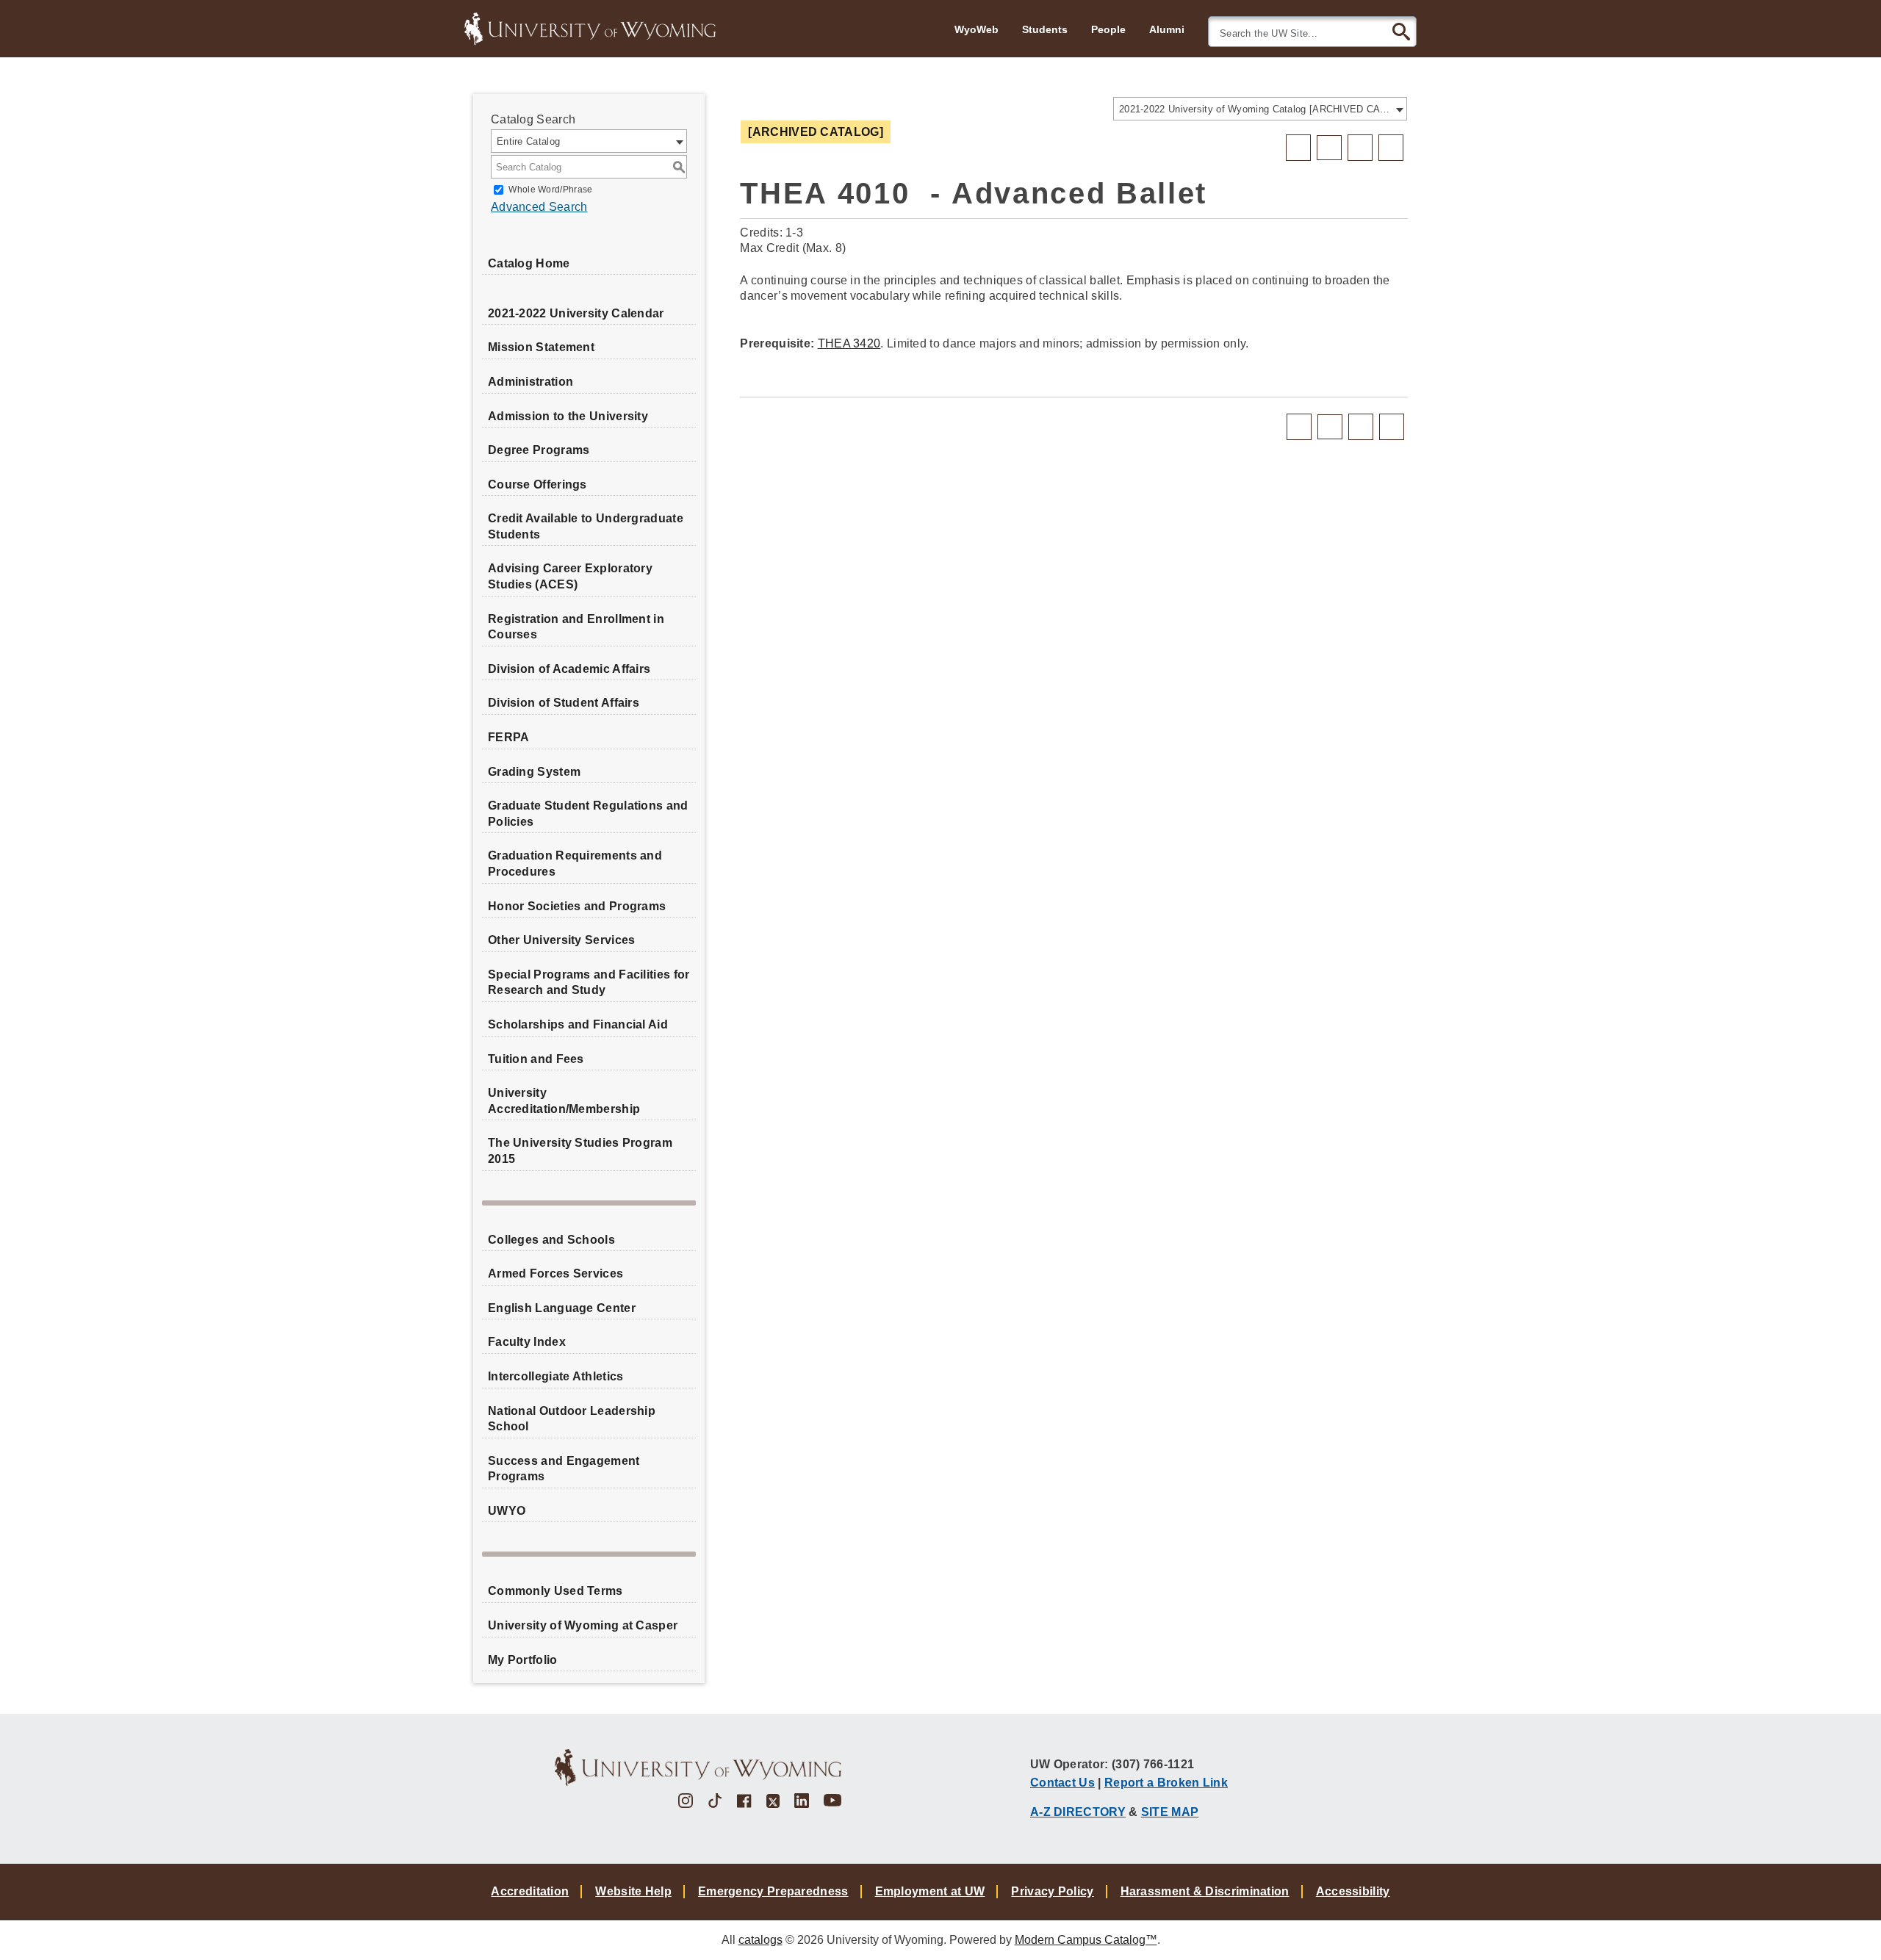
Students (1045, 29)
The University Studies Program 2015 (580, 1151)
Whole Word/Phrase (550, 190)
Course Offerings (537, 484)
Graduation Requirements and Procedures (575, 864)
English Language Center (562, 1308)
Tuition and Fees (536, 1059)
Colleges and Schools (551, 1240)
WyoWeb (977, 29)
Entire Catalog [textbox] (528, 141)
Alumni (1167, 29)
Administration (531, 382)
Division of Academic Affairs (569, 669)
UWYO (507, 1511)
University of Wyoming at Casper (583, 1625)
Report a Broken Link (1166, 1782)
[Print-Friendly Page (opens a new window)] (1360, 148)
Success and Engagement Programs (564, 1469)
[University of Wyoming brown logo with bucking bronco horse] (698, 1768)
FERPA (509, 737)
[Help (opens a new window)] (1391, 148)
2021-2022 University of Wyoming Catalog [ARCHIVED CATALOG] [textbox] (1255, 109)
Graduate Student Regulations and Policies (588, 814)
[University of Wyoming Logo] (590, 27)
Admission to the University (568, 416)
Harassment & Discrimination (1205, 1891)
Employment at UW (930, 1891)
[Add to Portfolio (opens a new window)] (1298, 148)
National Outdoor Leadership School (572, 1419)
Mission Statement (541, 347)
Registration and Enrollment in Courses (576, 627)
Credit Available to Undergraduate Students (586, 526)
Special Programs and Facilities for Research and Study (589, 983)
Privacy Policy (1052, 1891)
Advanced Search (539, 207)
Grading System (534, 772)
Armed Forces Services (555, 1273)
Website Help (633, 1891)
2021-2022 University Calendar (576, 313)
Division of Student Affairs (564, 703)
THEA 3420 (849, 343)
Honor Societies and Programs (577, 906)
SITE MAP (1170, 1812)
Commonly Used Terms (555, 1591)
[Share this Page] (1329, 148)
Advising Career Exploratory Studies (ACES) (570, 576)
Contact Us (1062, 1782)
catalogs (760, 1940)
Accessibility (1353, 1891)
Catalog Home (529, 263)
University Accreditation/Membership (564, 1101)
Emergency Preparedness (773, 1891)
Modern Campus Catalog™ (1086, 1940)
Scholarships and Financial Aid (578, 1024)
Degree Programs (539, 450)
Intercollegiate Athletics (556, 1376)
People (1108, 29)
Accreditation (530, 1891)
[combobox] (1260, 109)
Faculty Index (527, 1342)
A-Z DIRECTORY (1078, 1812)
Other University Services (562, 940)
